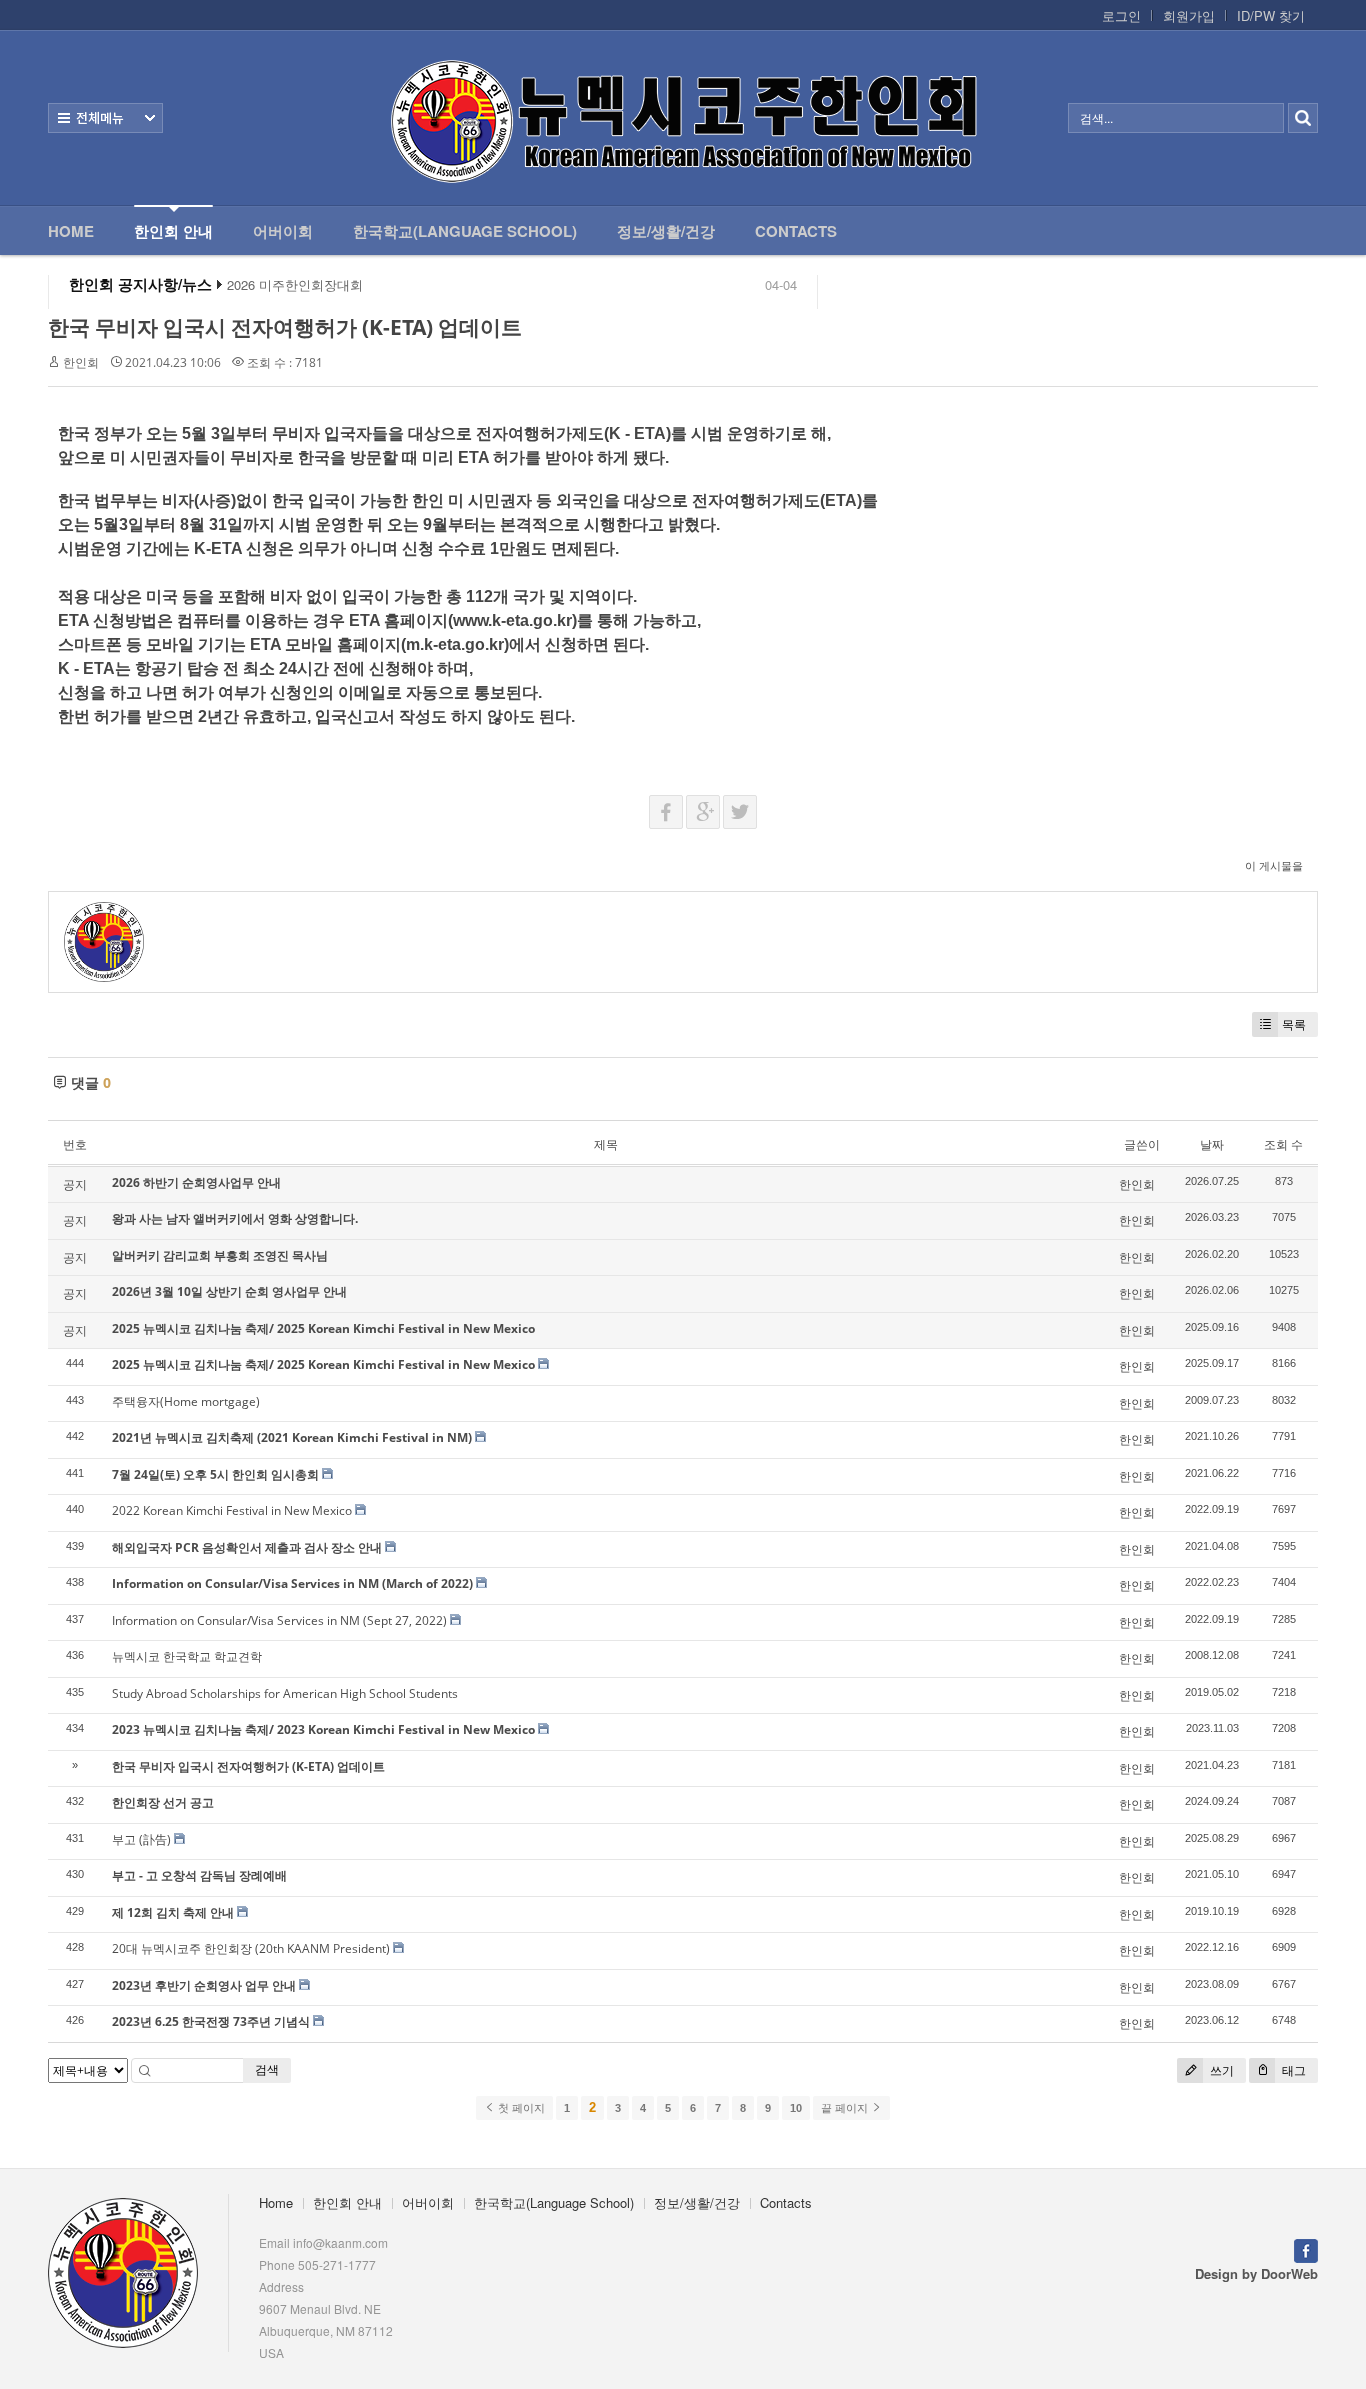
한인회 (81, 362)
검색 (267, 2069)
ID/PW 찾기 (1271, 16)
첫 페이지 (520, 2108)
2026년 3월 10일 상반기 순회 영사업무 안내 (229, 1291)
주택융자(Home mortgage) (186, 1401)
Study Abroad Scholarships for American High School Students (285, 1693)
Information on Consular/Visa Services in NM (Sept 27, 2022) (279, 1620)
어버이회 (283, 231)
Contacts (796, 231)
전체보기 (105, 118)
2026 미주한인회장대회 (295, 285)
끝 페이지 (846, 2108)
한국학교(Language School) (465, 231)
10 (796, 2108)
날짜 (1212, 1144)
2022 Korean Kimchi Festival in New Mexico (232, 1510)
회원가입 (1189, 16)
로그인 (1121, 16)
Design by (1256, 2273)
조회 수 (1283, 1144)
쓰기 (1220, 2070)
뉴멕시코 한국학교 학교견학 (187, 1656)
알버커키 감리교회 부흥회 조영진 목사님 (220, 1255)
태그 (1292, 2070)
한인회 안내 (173, 231)
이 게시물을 (1274, 865)
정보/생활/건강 (666, 231)
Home (71, 231)
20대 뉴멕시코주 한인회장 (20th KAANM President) (251, 1948)
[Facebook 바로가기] (1306, 2248)
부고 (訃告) (141, 1839)
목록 (1294, 1024)
